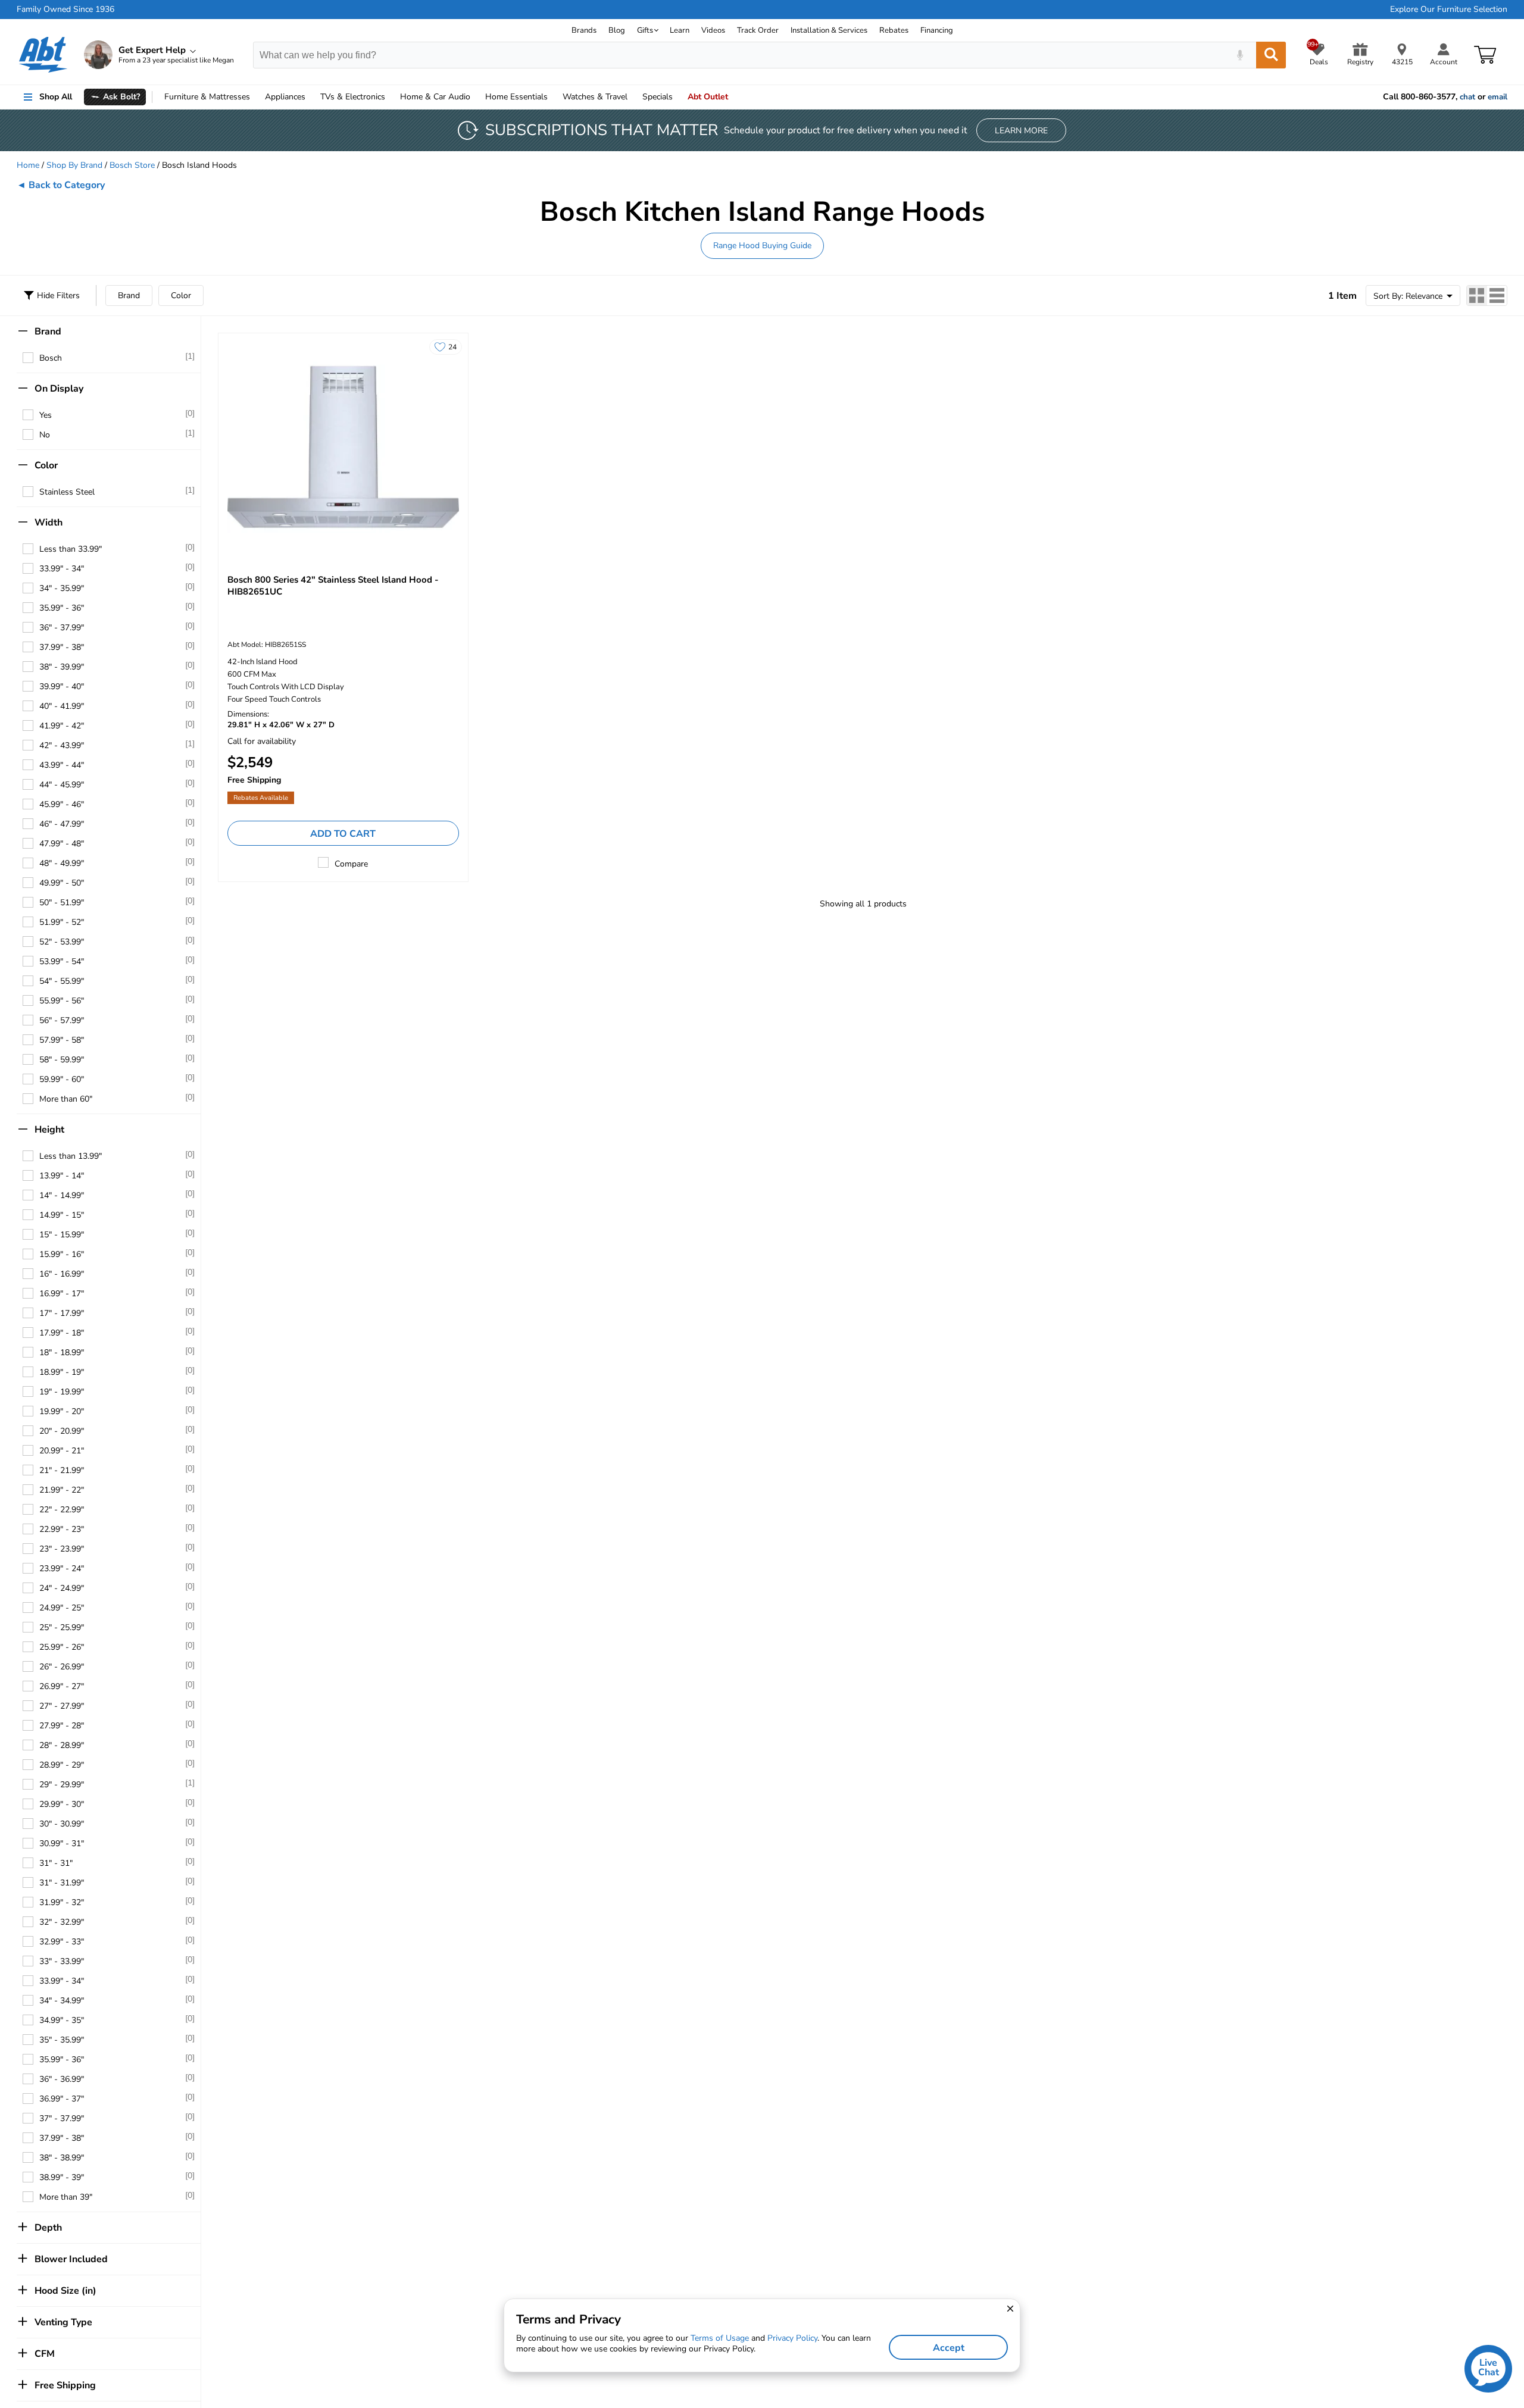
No (45, 435)
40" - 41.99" (62, 706)
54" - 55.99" (62, 981)
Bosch (51, 358)
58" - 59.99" (62, 1060)
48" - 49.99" (62, 863)
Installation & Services (829, 30)
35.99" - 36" (62, 608)
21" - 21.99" (62, 1470)
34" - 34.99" (62, 2001)
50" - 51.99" (62, 903)
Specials (658, 97)
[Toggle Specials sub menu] (678, 97)
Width (49, 523)
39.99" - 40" (62, 687)
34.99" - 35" (62, 2020)
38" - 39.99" (62, 667)
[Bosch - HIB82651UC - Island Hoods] (343, 447)
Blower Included (71, 2259)
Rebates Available (261, 798)
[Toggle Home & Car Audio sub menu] (476, 97)
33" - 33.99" (62, 1961)
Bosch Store (132, 165)
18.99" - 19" (62, 1372)
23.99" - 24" (62, 1569)
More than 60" (66, 1099)
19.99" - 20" (62, 1411)
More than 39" (66, 2197)
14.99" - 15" (62, 1215)
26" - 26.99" (62, 1667)
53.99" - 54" (62, 961)
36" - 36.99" (62, 2079)
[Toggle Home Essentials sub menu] (553, 97)
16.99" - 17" (62, 1294)
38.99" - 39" (62, 2177)
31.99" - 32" (62, 1902)
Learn (680, 30)
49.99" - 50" (62, 883)
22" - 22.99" (62, 1510)
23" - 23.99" (62, 1549)
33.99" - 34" (62, 569)
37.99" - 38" (62, 647)
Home (516, 97)
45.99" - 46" (62, 804)
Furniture (207, 97)
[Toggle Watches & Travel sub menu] (633, 97)
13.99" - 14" (62, 1176)
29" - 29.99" (62, 1785)
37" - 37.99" (62, 2118)
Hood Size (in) (65, 2291)
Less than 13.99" (71, 1156)
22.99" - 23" (62, 1529)
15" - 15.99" (62, 1235)
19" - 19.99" (62, 1392)
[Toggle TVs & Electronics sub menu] (391, 97)
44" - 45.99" (62, 785)
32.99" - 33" (62, 1942)
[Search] (1271, 55)
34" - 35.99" (62, 588)
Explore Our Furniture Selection (1449, 10)
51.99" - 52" (62, 922)
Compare (351, 864)
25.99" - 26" (62, 1647)
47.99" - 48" (62, 844)
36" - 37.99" (62, 628)
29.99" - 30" (62, 1804)
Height (49, 1130)
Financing (937, 30)
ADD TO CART (343, 834)
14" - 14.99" (62, 1195)
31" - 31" (56, 1863)
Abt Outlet (708, 97)
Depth (48, 2228)
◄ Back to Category (61, 185)
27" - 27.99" (62, 1706)
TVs (353, 97)
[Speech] (1240, 55)
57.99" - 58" (62, 1040)
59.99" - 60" (62, 1079)
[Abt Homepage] (43, 55)
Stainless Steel (67, 492)
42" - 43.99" (62, 745)
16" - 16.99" (62, 1274)
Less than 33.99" (71, 549)
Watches (595, 97)
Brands (584, 30)
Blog (617, 30)
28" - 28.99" (62, 1745)
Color (181, 295)
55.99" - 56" (62, 1001)
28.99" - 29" (62, 1765)
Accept (949, 2348)
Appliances (285, 97)
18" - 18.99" (62, 1352)
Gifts (645, 30)
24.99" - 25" (62, 1608)
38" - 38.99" (62, 2158)
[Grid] (1477, 295)
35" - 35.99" (62, 2040)
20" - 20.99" (62, 1431)
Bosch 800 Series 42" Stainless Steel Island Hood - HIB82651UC (333, 586)
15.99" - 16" (62, 1254)
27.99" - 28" (62, 1726)
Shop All (56, 97)
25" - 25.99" (62, 1627)
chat (1467, 97)
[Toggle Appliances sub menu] (311, 97)
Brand (129, 295)
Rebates (894, 30)
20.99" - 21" (62, 1451)
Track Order (758, 30)
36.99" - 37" (62, 2099)
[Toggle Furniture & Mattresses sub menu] (255, 97)
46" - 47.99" (62, 824)
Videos (713, 30)
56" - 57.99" (62, 1020)
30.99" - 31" (62, 1843)
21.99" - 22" (62, 1490)
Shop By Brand (74, 165)
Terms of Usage (720, 2338)
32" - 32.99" (62, 1922)
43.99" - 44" (62, 765)
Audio (435, 97)
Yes (46, 415)
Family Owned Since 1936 (65, 10)
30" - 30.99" (62, 1824)
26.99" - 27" (62, 1686)
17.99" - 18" (62, 1333)
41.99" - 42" (62, 726)
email (1498, 97)
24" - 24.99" (62, 1588)
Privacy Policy (792, 2338)
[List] (1497, 295)
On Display (59, 389)
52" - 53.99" (62, 942)
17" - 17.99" (62, 1313)
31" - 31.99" (62, 1883)
